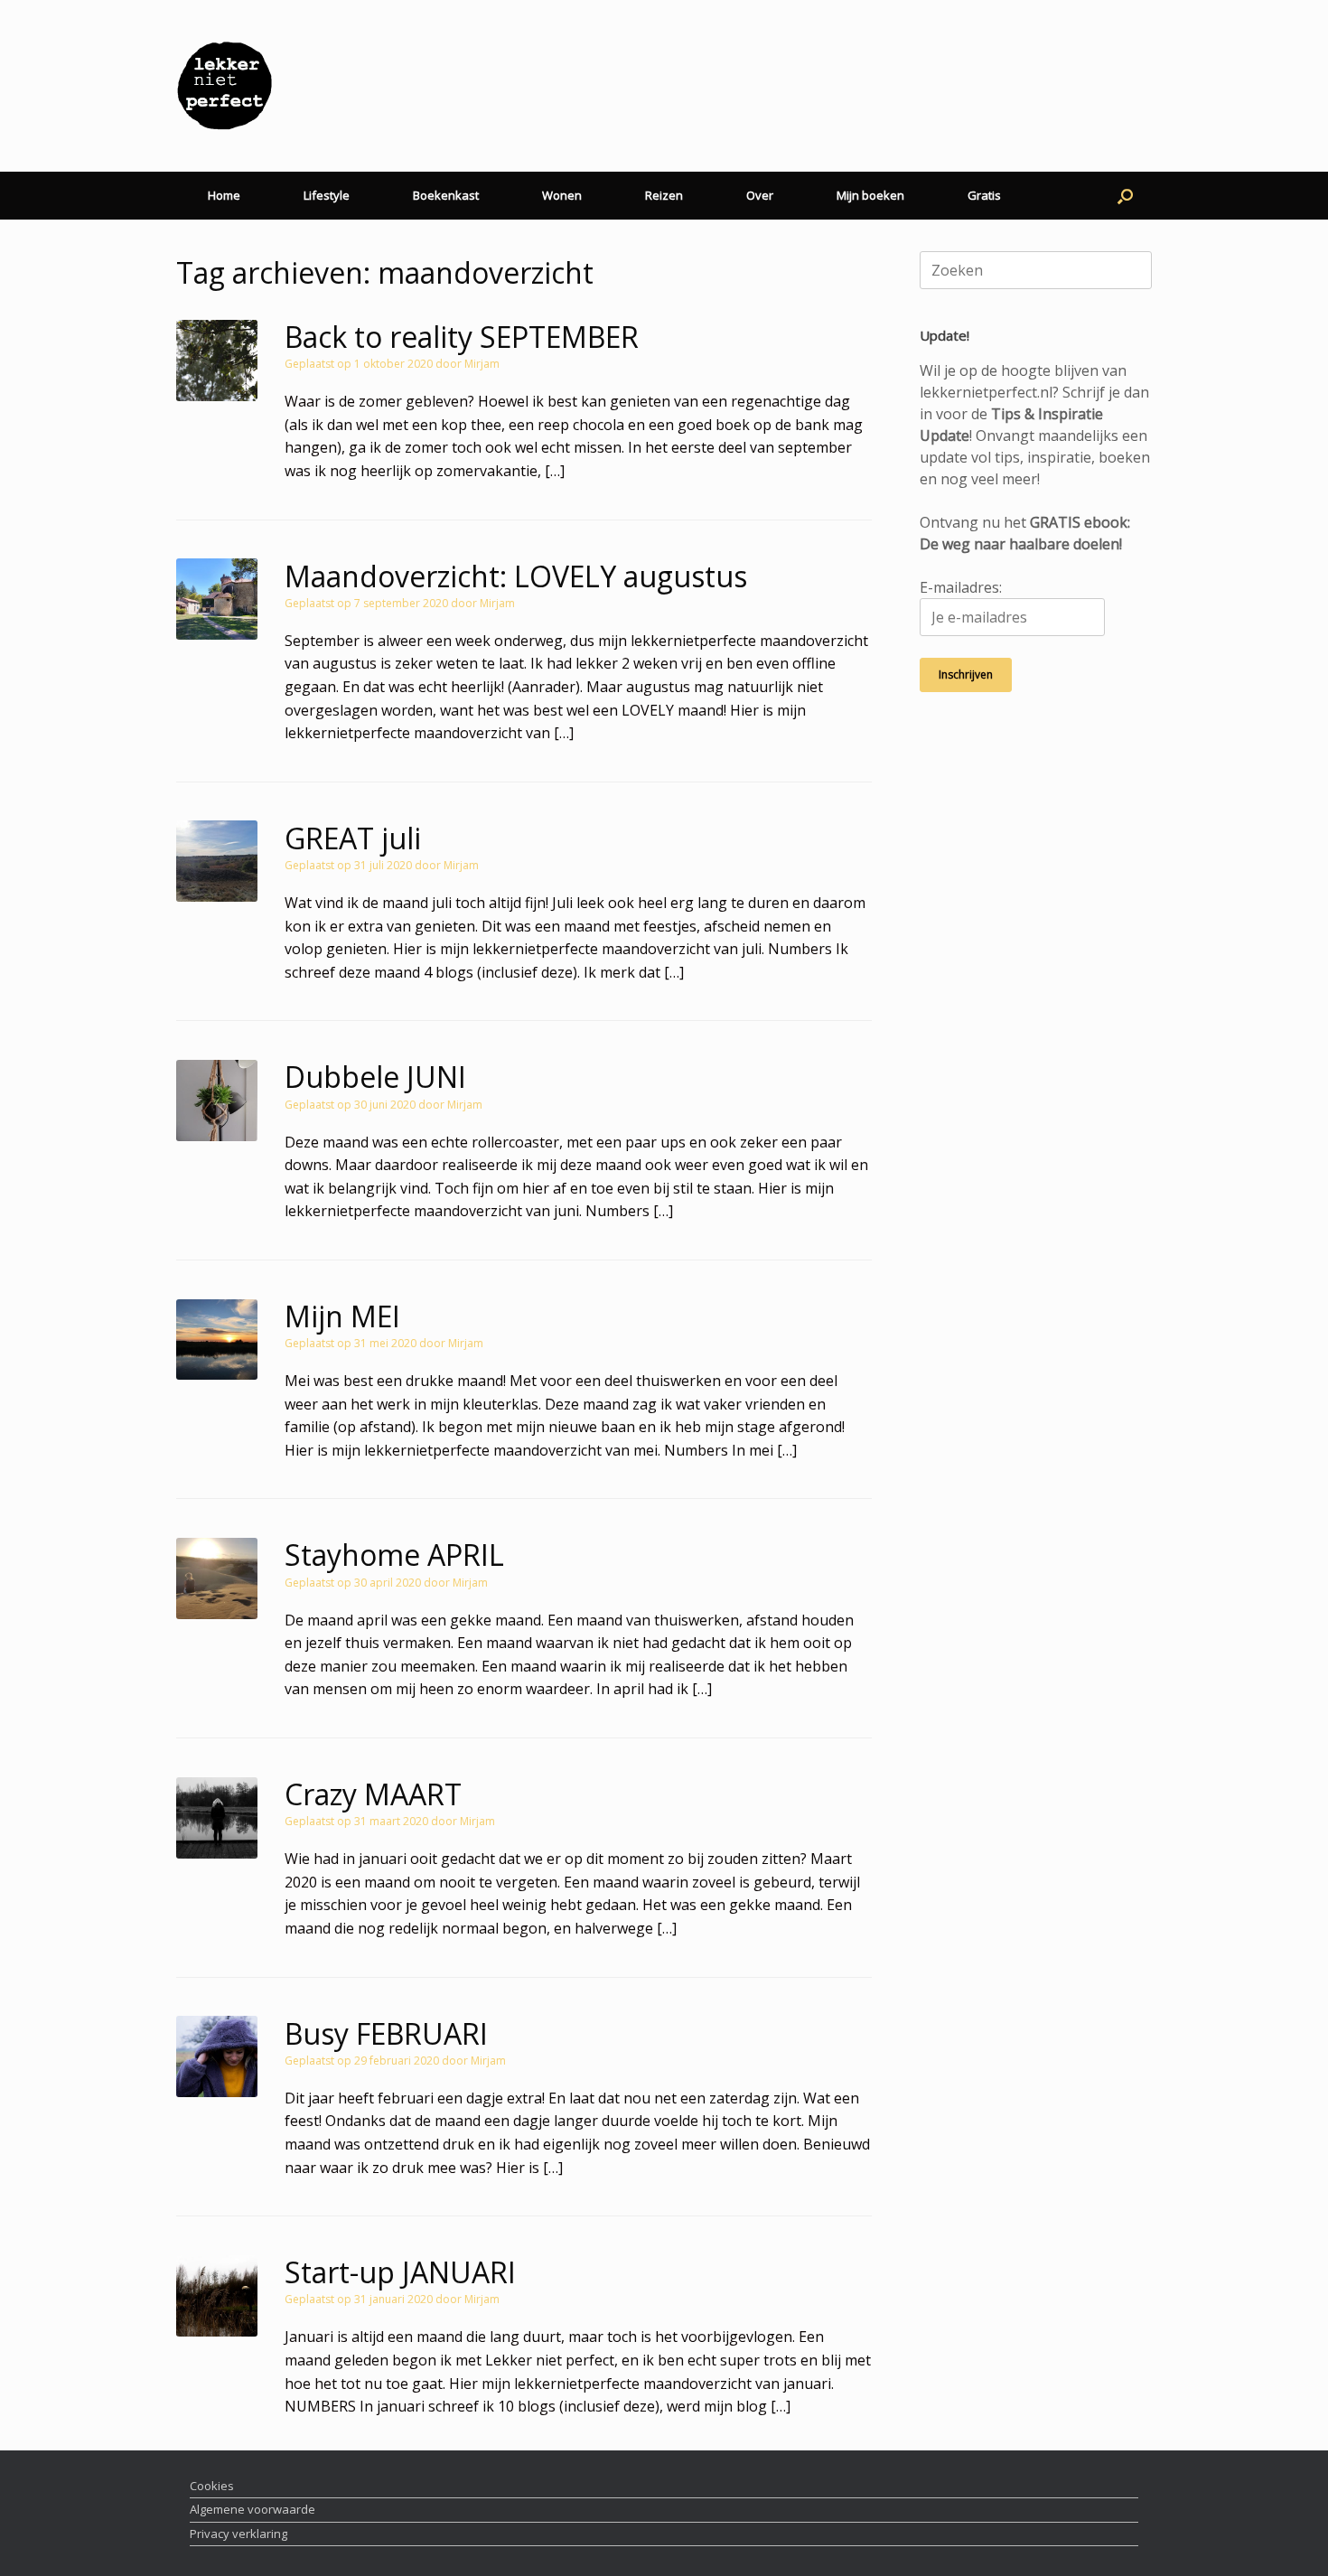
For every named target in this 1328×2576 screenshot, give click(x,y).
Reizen (664, 195)
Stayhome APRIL (394, 1555)
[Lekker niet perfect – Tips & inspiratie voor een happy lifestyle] (224, 86)
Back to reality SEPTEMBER (462, 337)
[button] (1125, 196)
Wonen (562, 195)
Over (760, 195)
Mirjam (482, 364)
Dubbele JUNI (375, 1077)
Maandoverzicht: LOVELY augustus (516, 576)
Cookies (212, 2486)
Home (224, 195)
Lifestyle (327, 195)
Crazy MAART (373, 1794)
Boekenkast (446, 195)
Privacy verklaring (238, 2534)
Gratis (984, 195)
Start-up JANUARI (400, 2272)
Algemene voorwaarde (253, 2509)
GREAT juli (353, 838)
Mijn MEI (342, 1316)
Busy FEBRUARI (386, 2033)
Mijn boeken (870, 195)
